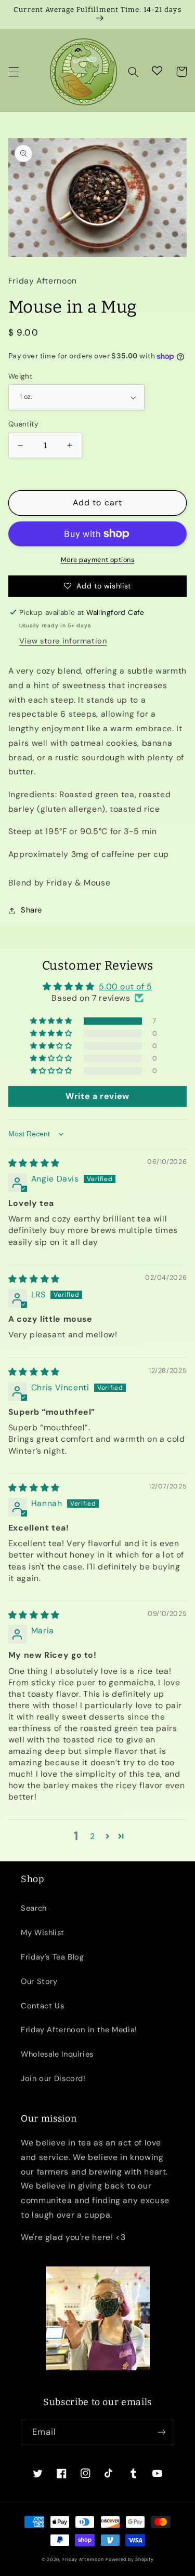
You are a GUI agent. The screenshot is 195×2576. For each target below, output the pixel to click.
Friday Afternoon (83, 2559)
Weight (21, 376)
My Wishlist (43, 1933)
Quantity (23, 424)
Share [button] (31, 910)
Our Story (39, 1981)
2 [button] (93, 1836)
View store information (63, 641)
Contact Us (42, 2006)
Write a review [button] (97, 1096)
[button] (14, 72)
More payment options (98, 560)
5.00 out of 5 (125, 987)
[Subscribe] (162, 2432)
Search (34, 1908)
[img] (34, 1163)
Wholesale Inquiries (57, 2054)
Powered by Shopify (129, 2559)
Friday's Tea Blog (53, 1957)
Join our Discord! (53, 2078)
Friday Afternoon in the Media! (79, 2030)
